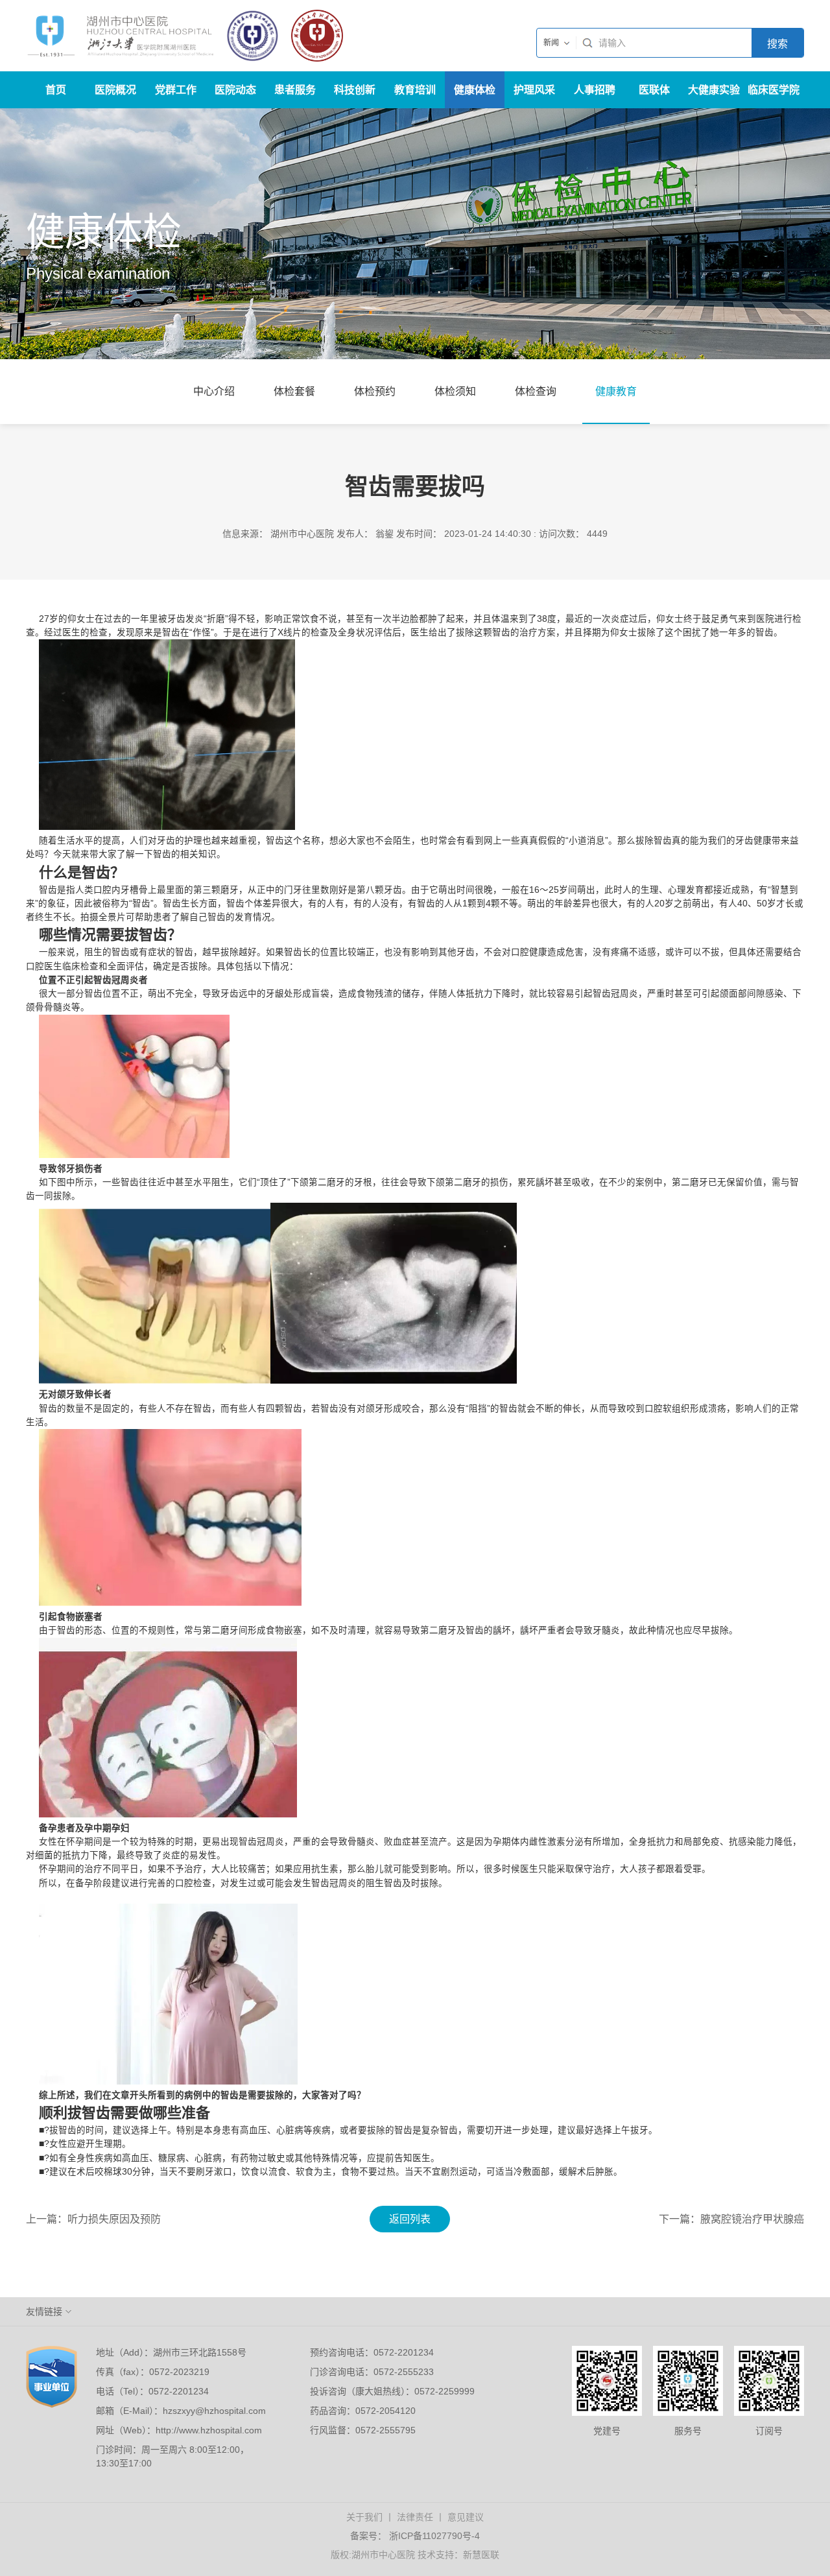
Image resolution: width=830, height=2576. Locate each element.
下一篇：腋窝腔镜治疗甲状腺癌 (731, 2219)
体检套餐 (294, 391)
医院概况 (115, 90)
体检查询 (536, 391)
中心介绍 (214, 391)
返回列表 (410, 2219)
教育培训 (415, 90)
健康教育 (616, 391)
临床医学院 (774, 90)
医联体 (654, 90)
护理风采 (534, 90)
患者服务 (295, 90)
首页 (56, 90)
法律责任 (415, 2517)
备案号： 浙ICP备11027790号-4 (415, 2536)
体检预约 (375, 391)
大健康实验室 (714, 96)
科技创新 (355, 90)
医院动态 (235, 90)
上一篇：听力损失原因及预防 (93, 2219)
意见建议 (466, 2517)
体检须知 (455, 391)
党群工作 (176, 90)
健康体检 (475, 90)
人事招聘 (595, 90)
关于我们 (364, 2517)
